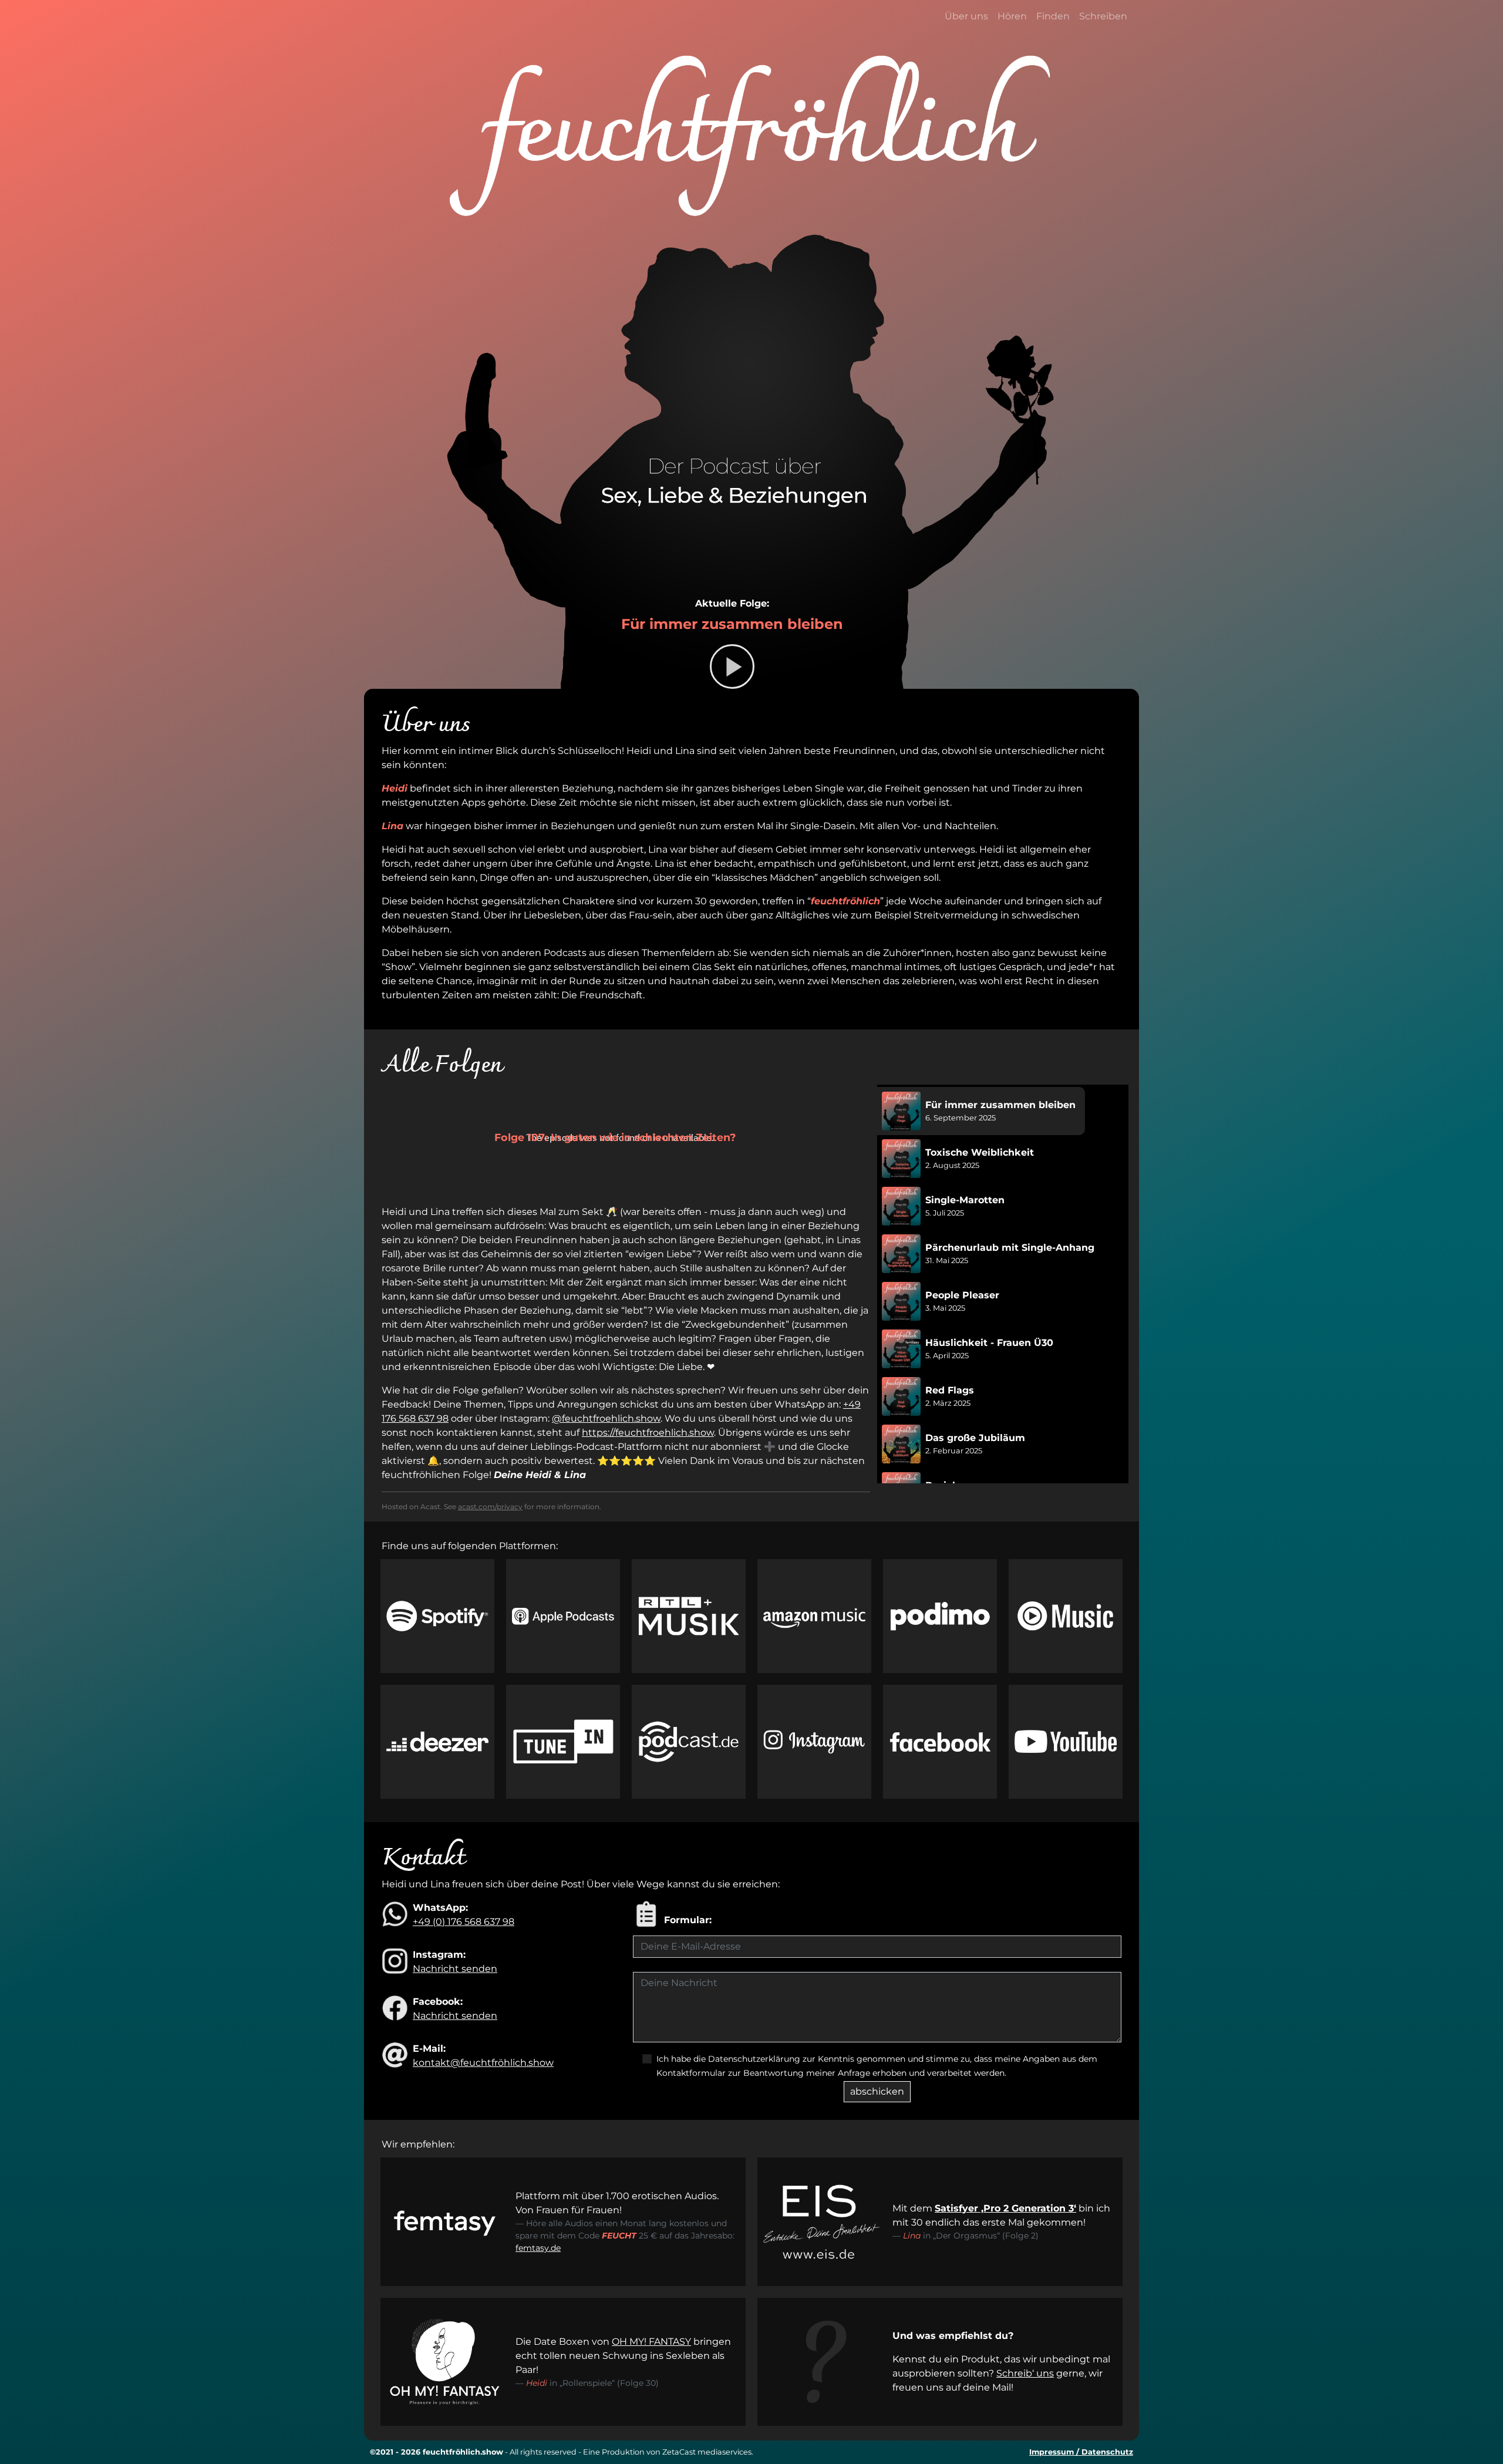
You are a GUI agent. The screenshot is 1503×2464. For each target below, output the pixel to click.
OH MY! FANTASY (651, 2342)
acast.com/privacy (490, 1507)
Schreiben (1103, 16)
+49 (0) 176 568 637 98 (464, 1922)
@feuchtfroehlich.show (606, 1418)
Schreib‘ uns (1025, 2373)
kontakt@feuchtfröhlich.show (483, 2063)
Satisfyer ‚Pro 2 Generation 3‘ (1005, 2208)
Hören (1012, 16)
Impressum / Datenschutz (1081, 2452)
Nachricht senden (455, 1969)
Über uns (966, 16)
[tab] (981, 1111)
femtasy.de (538, 2248)
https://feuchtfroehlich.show (648, 1433)
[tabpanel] (626, 1350)
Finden (1053, 16)
